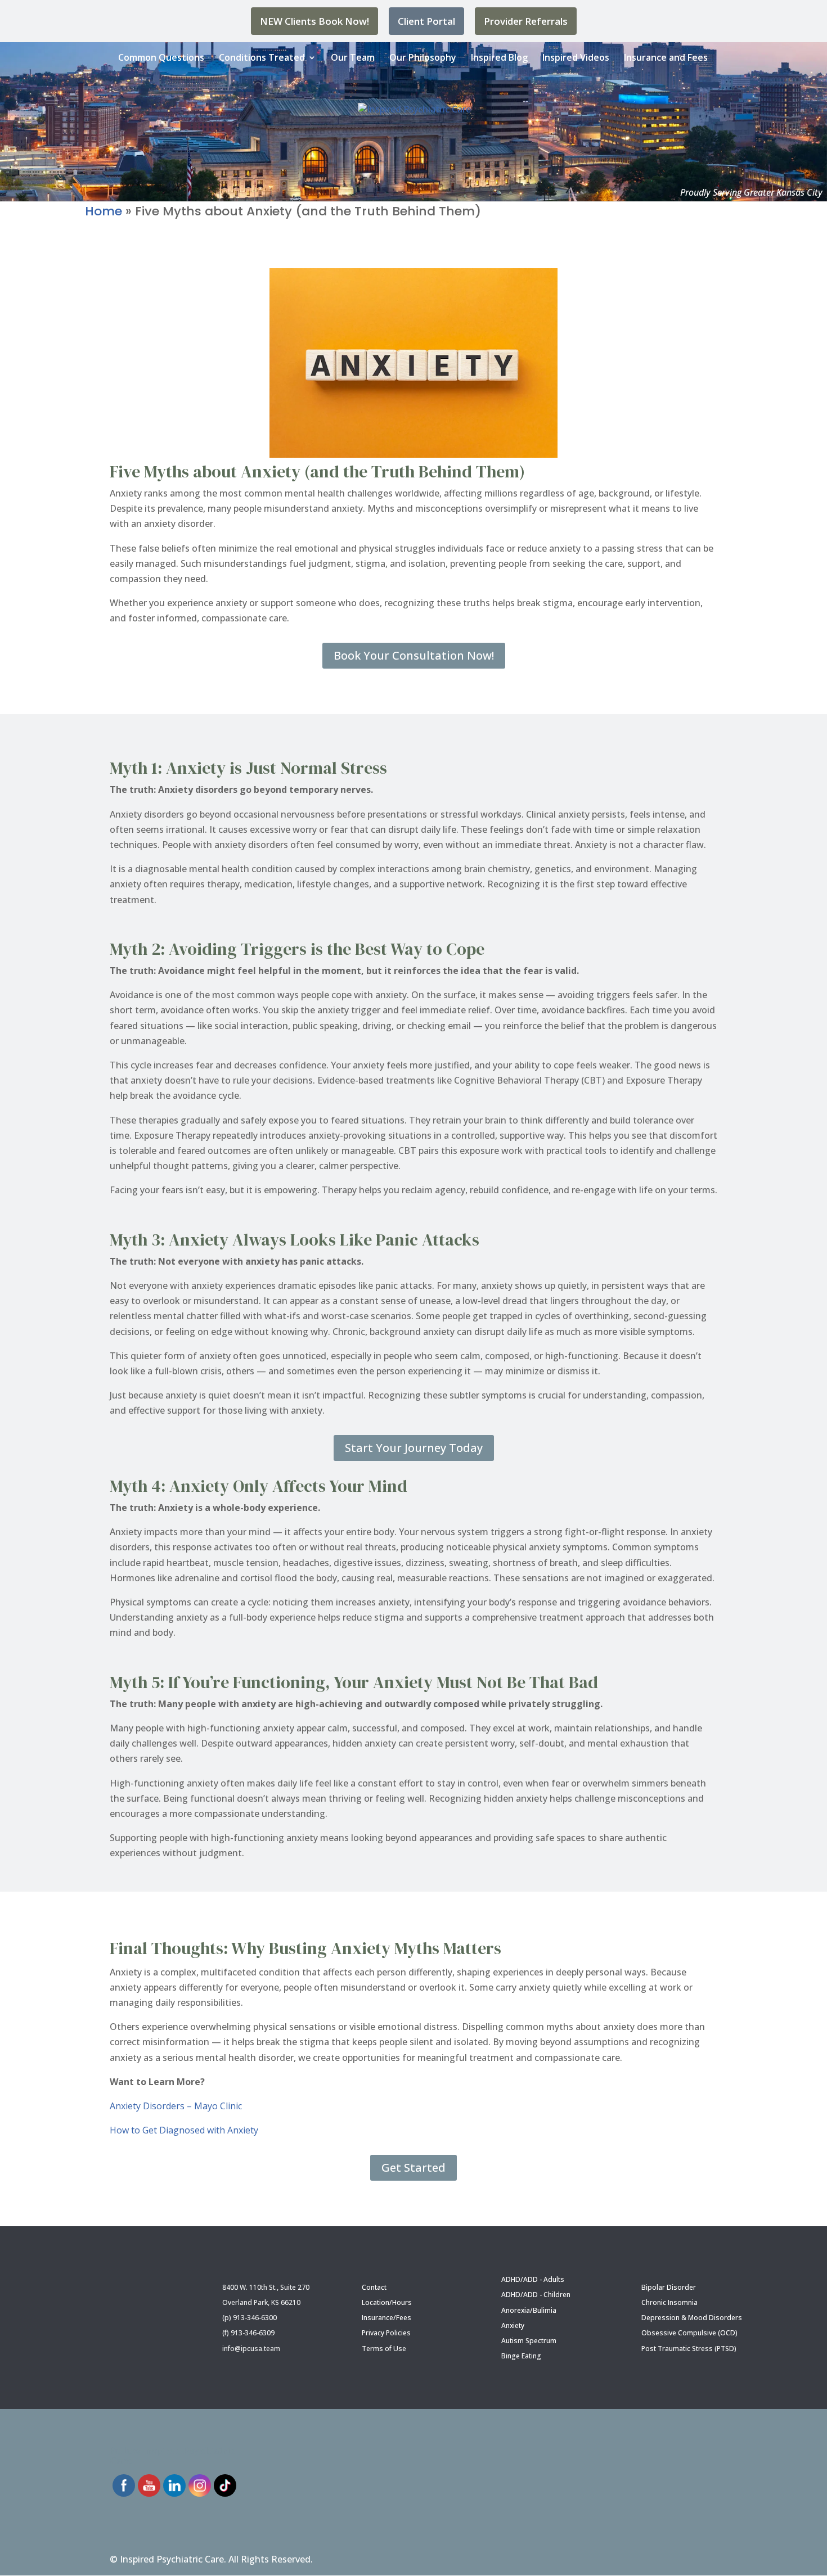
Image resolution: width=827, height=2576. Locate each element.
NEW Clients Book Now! (314, 21)
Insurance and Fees (666, 57)
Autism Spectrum (529, 2341)
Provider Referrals (526, 21)
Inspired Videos (576, 57)
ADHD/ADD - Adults (533, 2279)
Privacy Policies (386, 2333)
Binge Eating (521, 2356)
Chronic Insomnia (669, 2302)
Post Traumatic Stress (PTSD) (689, 2349)
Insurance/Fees (386, 2318)
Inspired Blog (499, 57)
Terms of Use (384, 2349)
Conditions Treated (262, 57)
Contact (374, 2287)
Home (104, 211)
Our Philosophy (423, 57)
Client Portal (426, 21)
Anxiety (513, 2325)
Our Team (353, 57)
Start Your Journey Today (414, 1448)
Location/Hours (387, 2302)
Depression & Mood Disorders (692, 2318)
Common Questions (161, 57)
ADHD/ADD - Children (536, 2295)
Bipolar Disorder (669, 2287)
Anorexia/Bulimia (529, 2310)
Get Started (414, 2167)
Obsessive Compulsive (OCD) (689, 2333)
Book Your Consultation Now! (414, 655)
